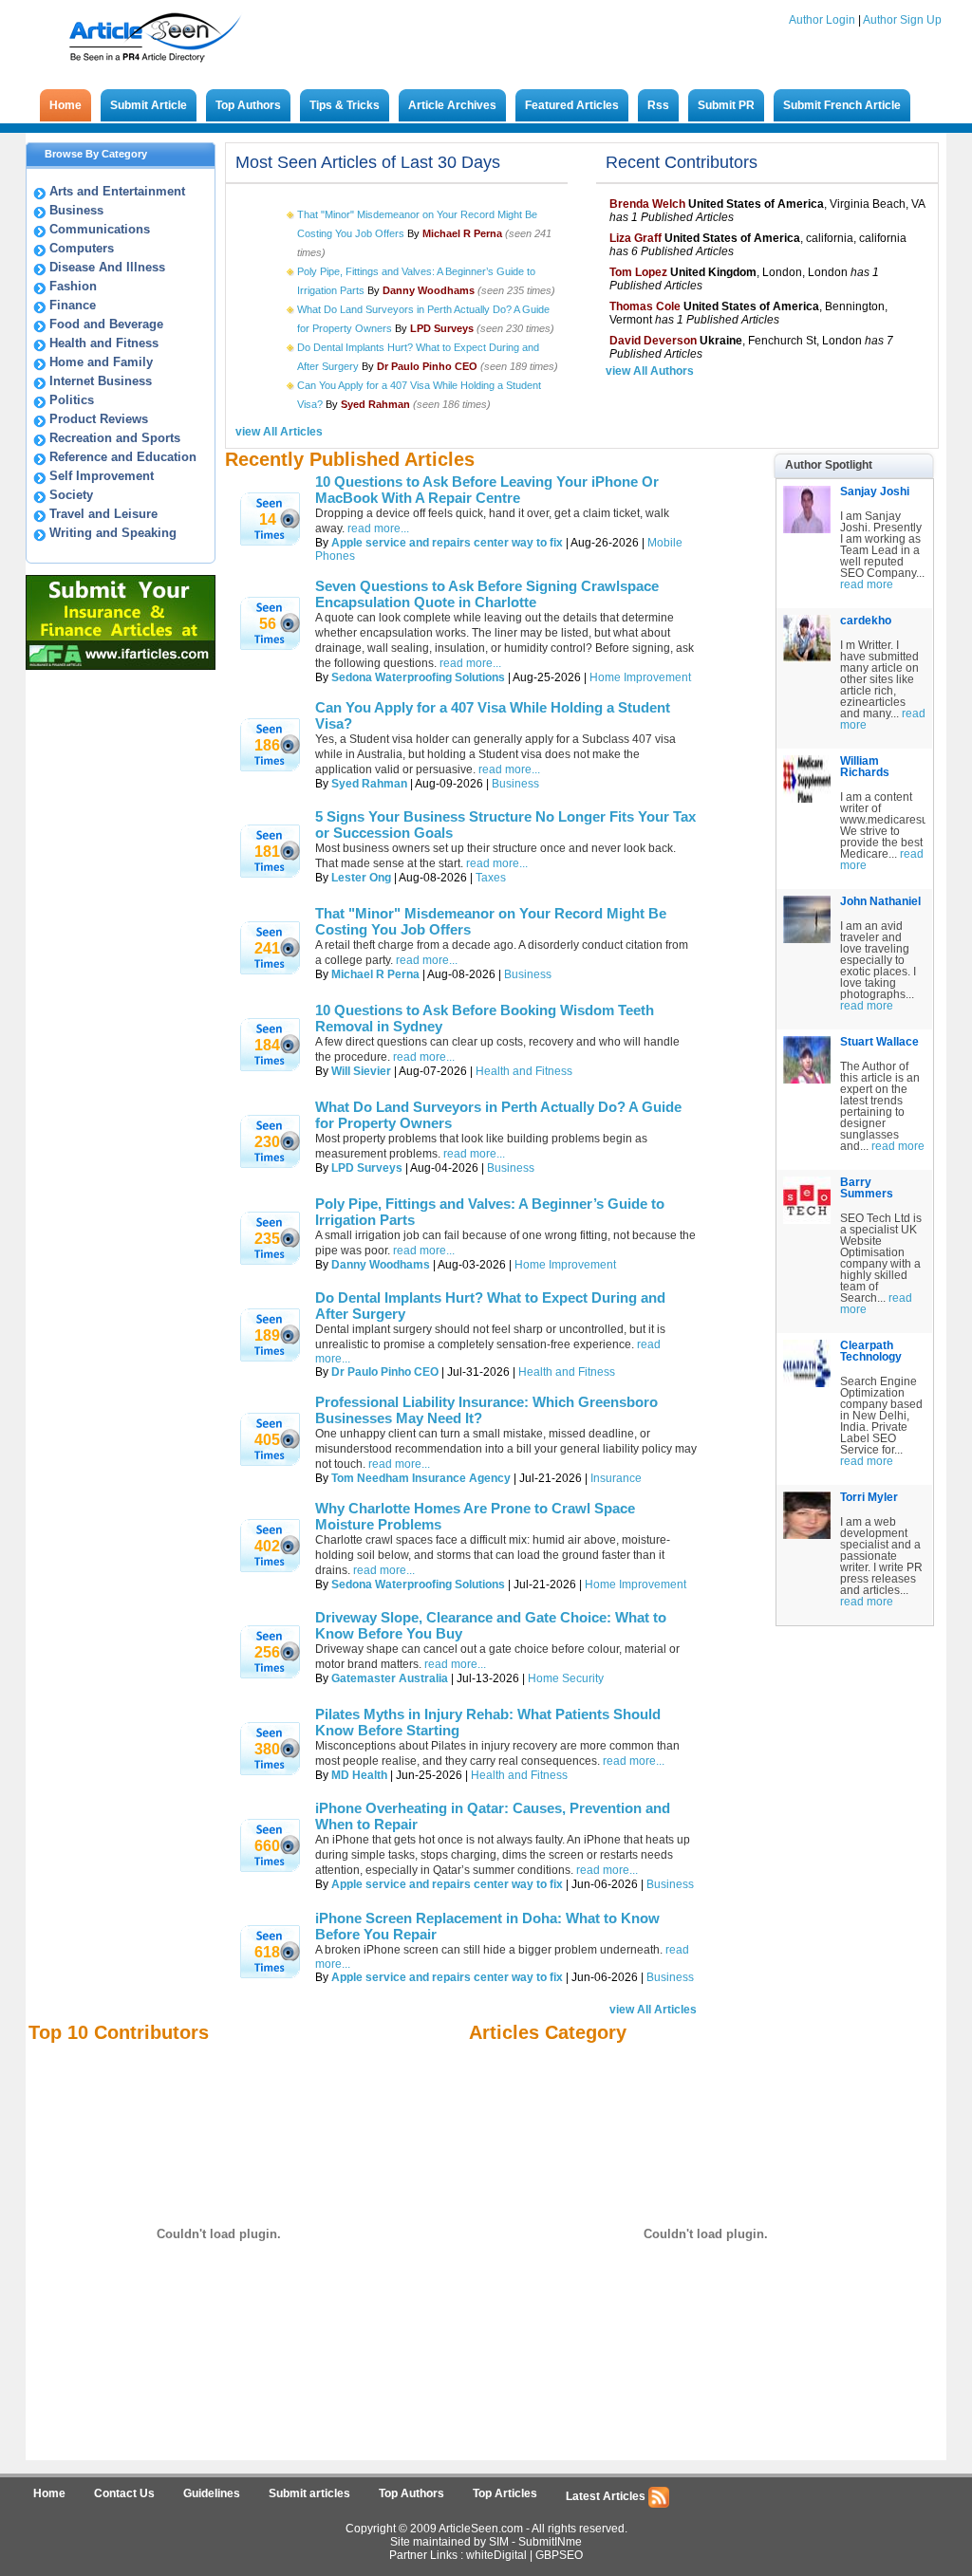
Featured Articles (572, 105)
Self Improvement (102, 476)
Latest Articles (607, 2496)
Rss (658, 105)
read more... (509, 769)
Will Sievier (361, 1071)
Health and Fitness (104, 343)
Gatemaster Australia (390, 1678)
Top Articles (505, 2493)
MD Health (359, 1775)
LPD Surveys (367, 1168)
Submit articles (309, 2493)
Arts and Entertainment (117, 191)
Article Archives (452, 105)
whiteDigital (496, 2555)
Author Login (822, 20)
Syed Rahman (369, 784)
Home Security (566, 1678)
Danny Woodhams (381, 1265)
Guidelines (212, 2493)
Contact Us (124, 2493)
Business (76, 210)
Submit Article (149, 105)
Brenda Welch (647, 204)
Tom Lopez (638, 272)
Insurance (616, 1478)
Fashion (73, 286)
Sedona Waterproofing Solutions (418, 677)
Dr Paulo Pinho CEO (385, 1372)
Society (71, 495)
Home (65, 105)
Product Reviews (99, 419)
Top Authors (248, 105)
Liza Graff (636, 238)
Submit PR (726, 105)
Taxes (491, 878)
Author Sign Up (902, 20)
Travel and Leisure (103, 514)
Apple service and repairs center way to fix (447, 543)
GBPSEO (559, 2555)
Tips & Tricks (345, 105)
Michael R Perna (375, 974)
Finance (73, 305)
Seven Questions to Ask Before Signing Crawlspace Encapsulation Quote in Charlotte (487, 594)
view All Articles (279, 432)
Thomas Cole (645, 306)
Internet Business (101, 381)
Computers (82, 248)
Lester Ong (361, 878)
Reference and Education (123, 457)
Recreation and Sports (115, 438)
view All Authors (650, 371)
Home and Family (101, 362)
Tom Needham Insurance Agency (421, 1478)
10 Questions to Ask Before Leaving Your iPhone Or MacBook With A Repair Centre (487, 490)
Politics (72, 400)
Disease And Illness (107, 267)
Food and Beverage (106, 324)
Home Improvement (640, 677)
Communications (100, 229)
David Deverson (653, 341)
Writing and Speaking (113, 533)
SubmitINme (550, 2542)
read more (867, 584)
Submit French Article (842, 105)
